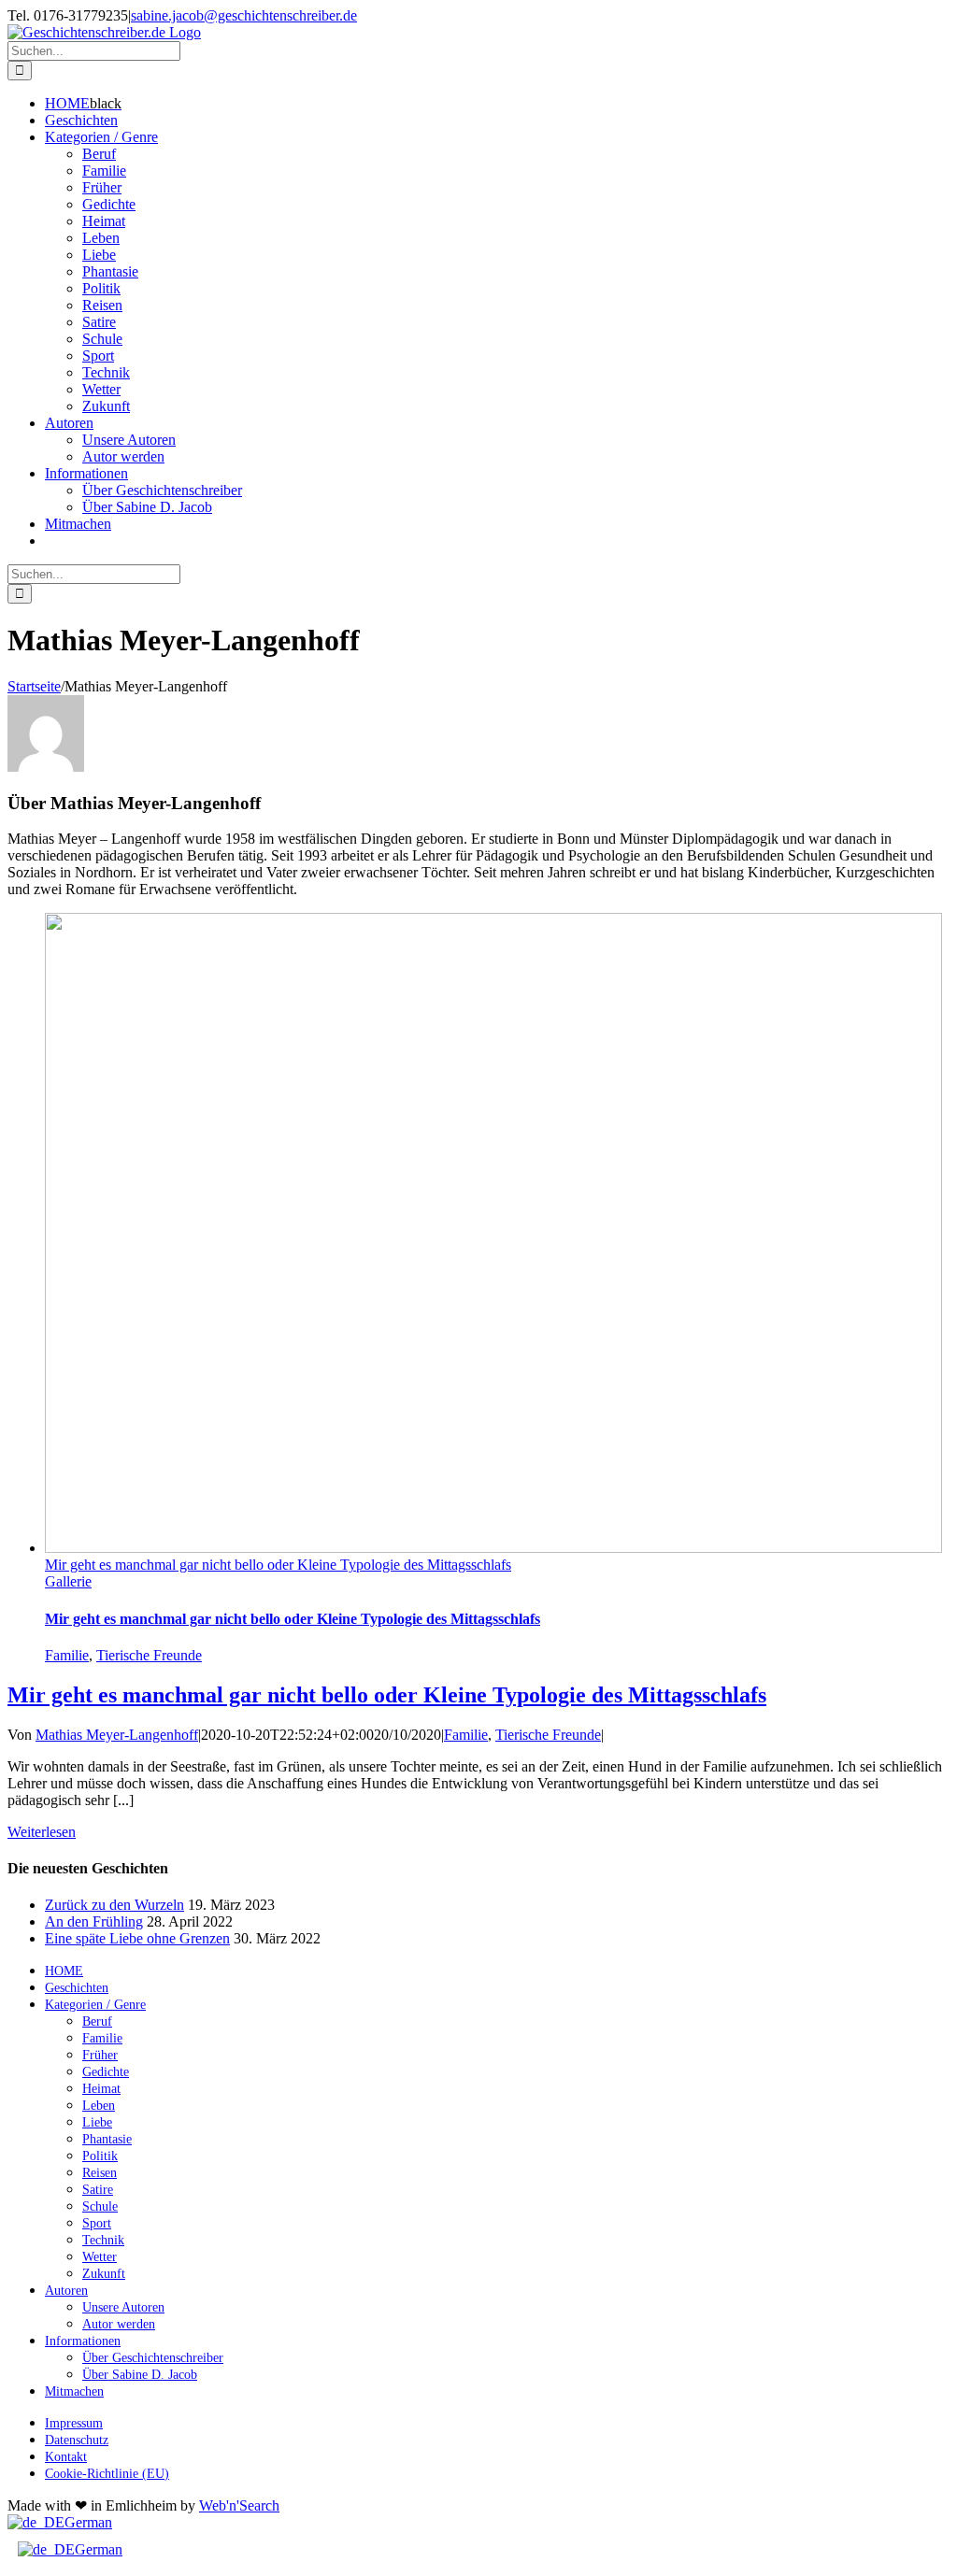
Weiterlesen (42, 1832)
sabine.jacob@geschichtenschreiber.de (244, 15)
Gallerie (68, 1581)
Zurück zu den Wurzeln (114, 1905)
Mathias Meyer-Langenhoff (117, 1735)
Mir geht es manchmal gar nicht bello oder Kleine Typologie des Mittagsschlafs (278, 1565)
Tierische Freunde (149, 1655)
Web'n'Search (239, 2505)
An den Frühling (94, 1921)
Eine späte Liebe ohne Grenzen (137, 1938)
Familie (67, 1655)
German (88, 2522)
